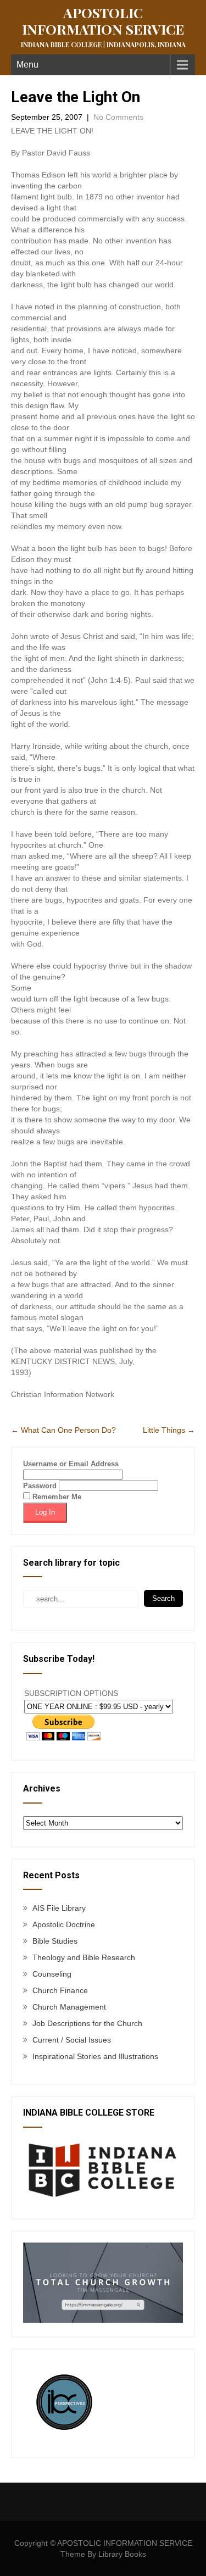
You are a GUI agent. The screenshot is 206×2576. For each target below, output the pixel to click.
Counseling (52, 1974)
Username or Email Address (71, 1464)
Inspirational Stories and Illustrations (95, 2056)
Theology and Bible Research (84, 1957)
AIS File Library (59, 1908)
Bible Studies (55, 1941)
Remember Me (56, 1497)
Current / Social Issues (72, 2040)
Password (40, 1486)
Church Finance (60, 1990)
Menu (27, 65)
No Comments (118, 117)
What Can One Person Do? (63, 1430)
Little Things (169, 1430)
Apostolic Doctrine (64, 1924)
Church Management (69, 2007)
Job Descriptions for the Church (87, 2023)
